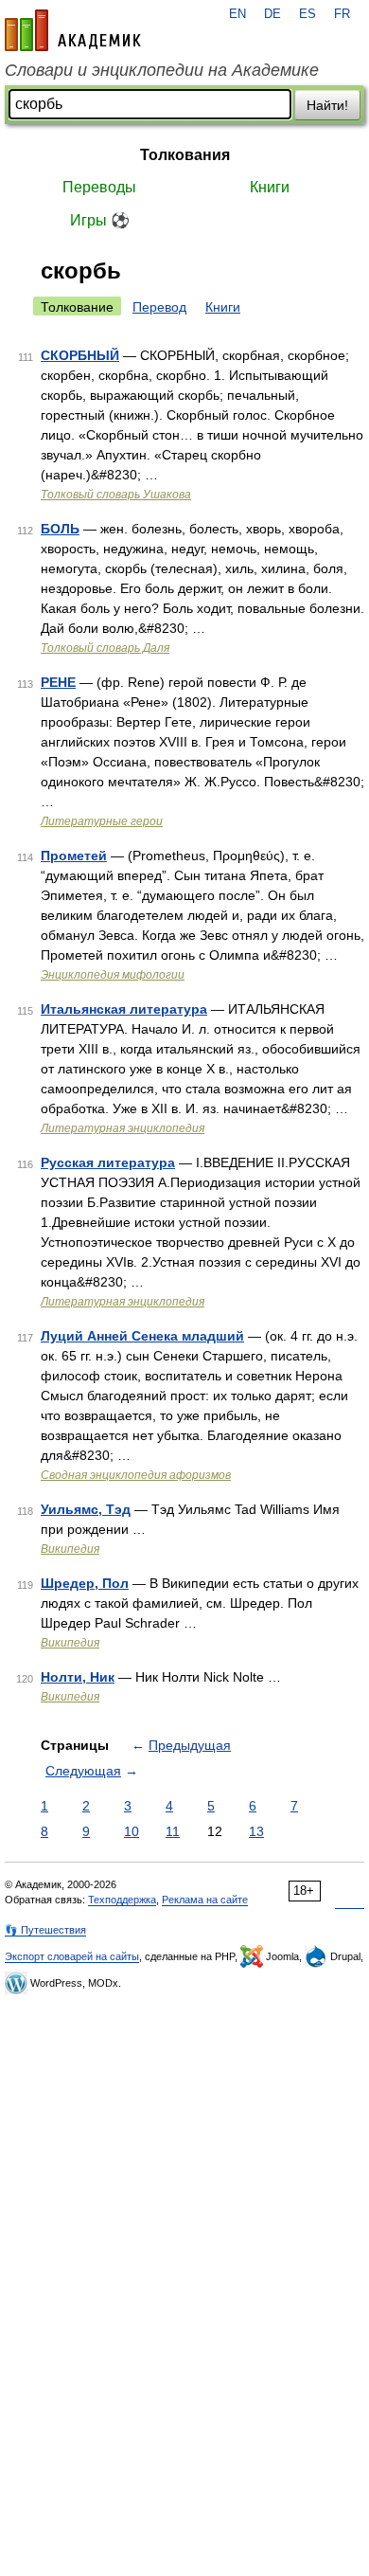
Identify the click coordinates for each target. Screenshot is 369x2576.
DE (272, 14)
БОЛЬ (60, 529)
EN (237, 14)
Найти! (327, 105)
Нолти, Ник (78, 1677)
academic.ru (73, 30)
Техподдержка (122, 1900)
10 (132, 1831)
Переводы (99, 187)
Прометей (74, 856)
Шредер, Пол (85, 1583)
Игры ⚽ (100, 220)
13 (256, 1831)
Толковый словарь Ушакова (116, 495)
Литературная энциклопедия (123, 1128)
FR (342, 14)
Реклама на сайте (205, 1900)
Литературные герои (102, 821)
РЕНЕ (58, 682)
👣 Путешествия (45, 1930)
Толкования (185, 155)
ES (307, 14)
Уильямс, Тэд (86, 1509)
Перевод (159, 307)
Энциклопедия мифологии (113, 975)
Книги (270, 187)
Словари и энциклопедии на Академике (162, 70)
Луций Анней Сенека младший (142, 1336)
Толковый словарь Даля (105, 648)
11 (173, 1831)
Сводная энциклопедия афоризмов (136, 1475)
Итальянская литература (124, 1009)
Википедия (70, 1549)
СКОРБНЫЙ (80, 355)
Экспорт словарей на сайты (72, 1956)
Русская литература (108, 1162)
